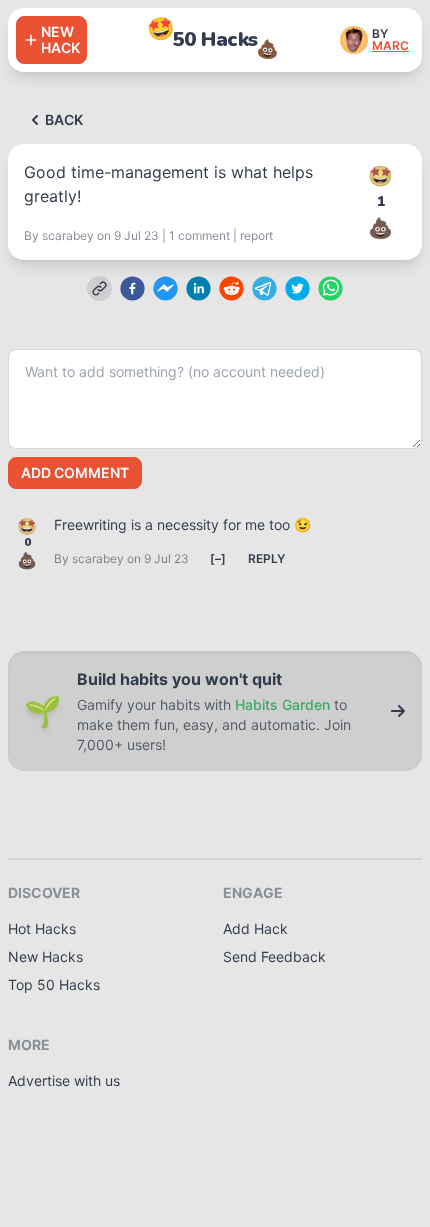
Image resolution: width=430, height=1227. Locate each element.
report (256, 235)
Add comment (75, 472)
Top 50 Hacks (54, 984)
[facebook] (132, 288)
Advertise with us (64, 1080)
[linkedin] (198, 288)
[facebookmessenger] (165, 288)
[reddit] (231, 288)
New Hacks (45, 956)
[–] (218, 558)
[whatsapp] (330, 288)
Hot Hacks (42, 928)
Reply (266, 558)
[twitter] (297, 288)
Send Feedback (274, 956)
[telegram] (264, 288)
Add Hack (255, 928)
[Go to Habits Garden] (398, 711)
